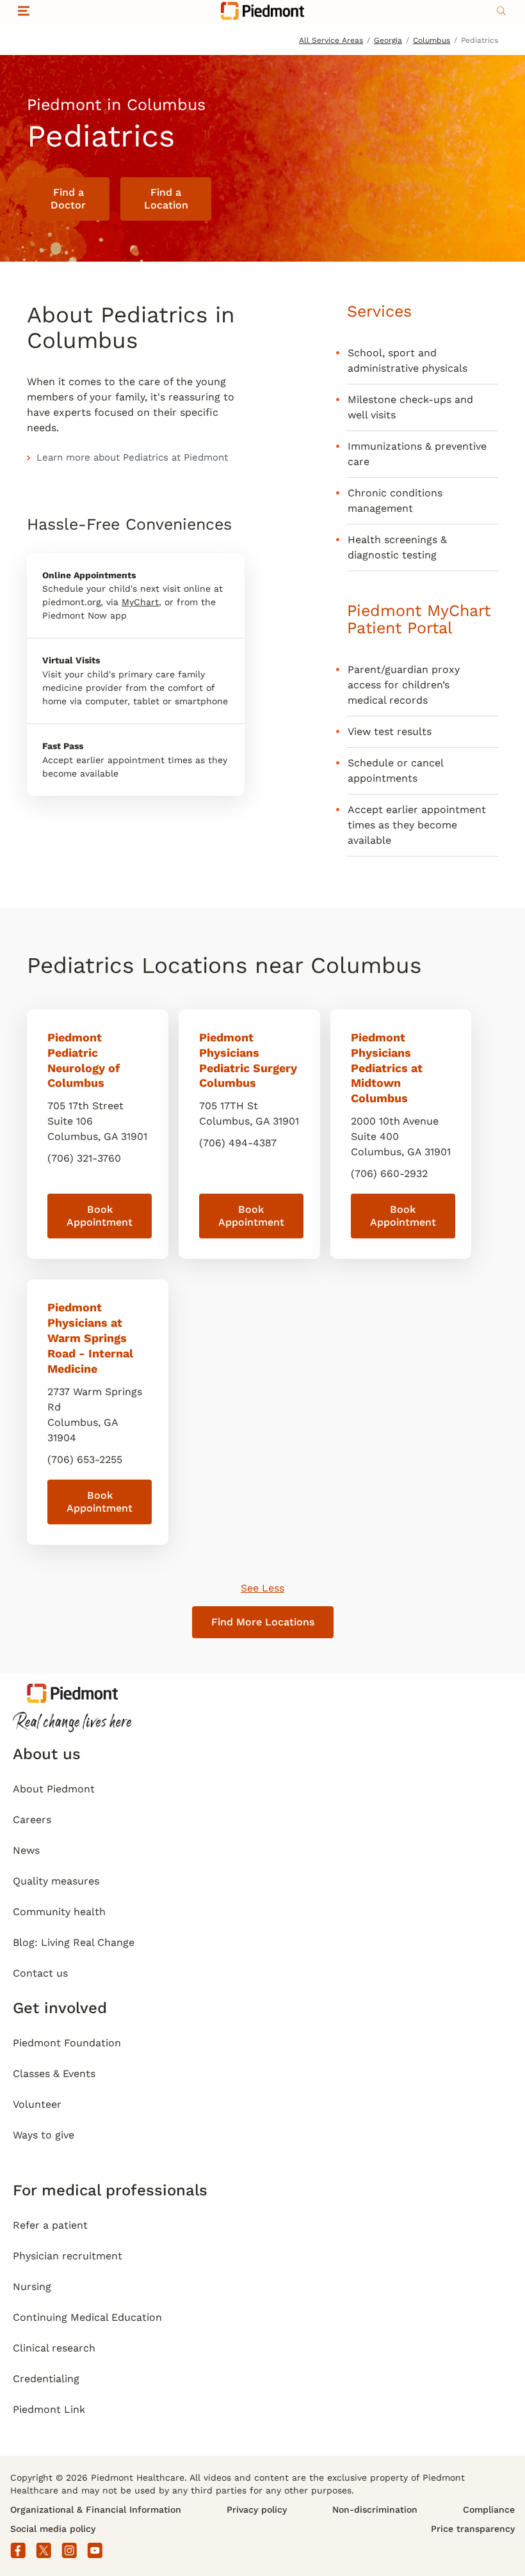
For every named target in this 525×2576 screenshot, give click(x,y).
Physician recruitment (68, 2256)
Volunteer (37, 2104)
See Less (262, 1588)
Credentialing (46, 2379)
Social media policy (53, 2529)
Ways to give (44, 2135)
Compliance (489, 2509)
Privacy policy (257, 2509)
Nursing (32, 2287)
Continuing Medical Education (87, 2317)
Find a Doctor (68, 199)
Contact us (40, 1973)
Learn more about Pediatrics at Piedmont (132, 457)
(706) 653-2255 (85, 1459)
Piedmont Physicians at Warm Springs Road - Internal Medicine (90, 1338)
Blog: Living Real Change (74, 1942)
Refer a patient (50, 2225)
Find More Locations (263, 1622)
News (26, 1850)
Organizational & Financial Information (96, 2509)
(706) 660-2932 (389, 1173)
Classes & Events (54, 2074)
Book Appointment (100, 1216)
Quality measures (56, 1881)
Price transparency (473, 2529)
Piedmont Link (49, 2409)
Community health (59, 1912)
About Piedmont (54, 1789)
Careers (32, 1820)
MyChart (140, 602)
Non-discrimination (375, 2509)
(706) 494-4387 (238, 1143)
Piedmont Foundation (67, 2043)
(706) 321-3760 (84, 1158)
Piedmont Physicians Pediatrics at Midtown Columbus (387, 1068)
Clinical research (54, 2348)
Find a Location (166, 199)
